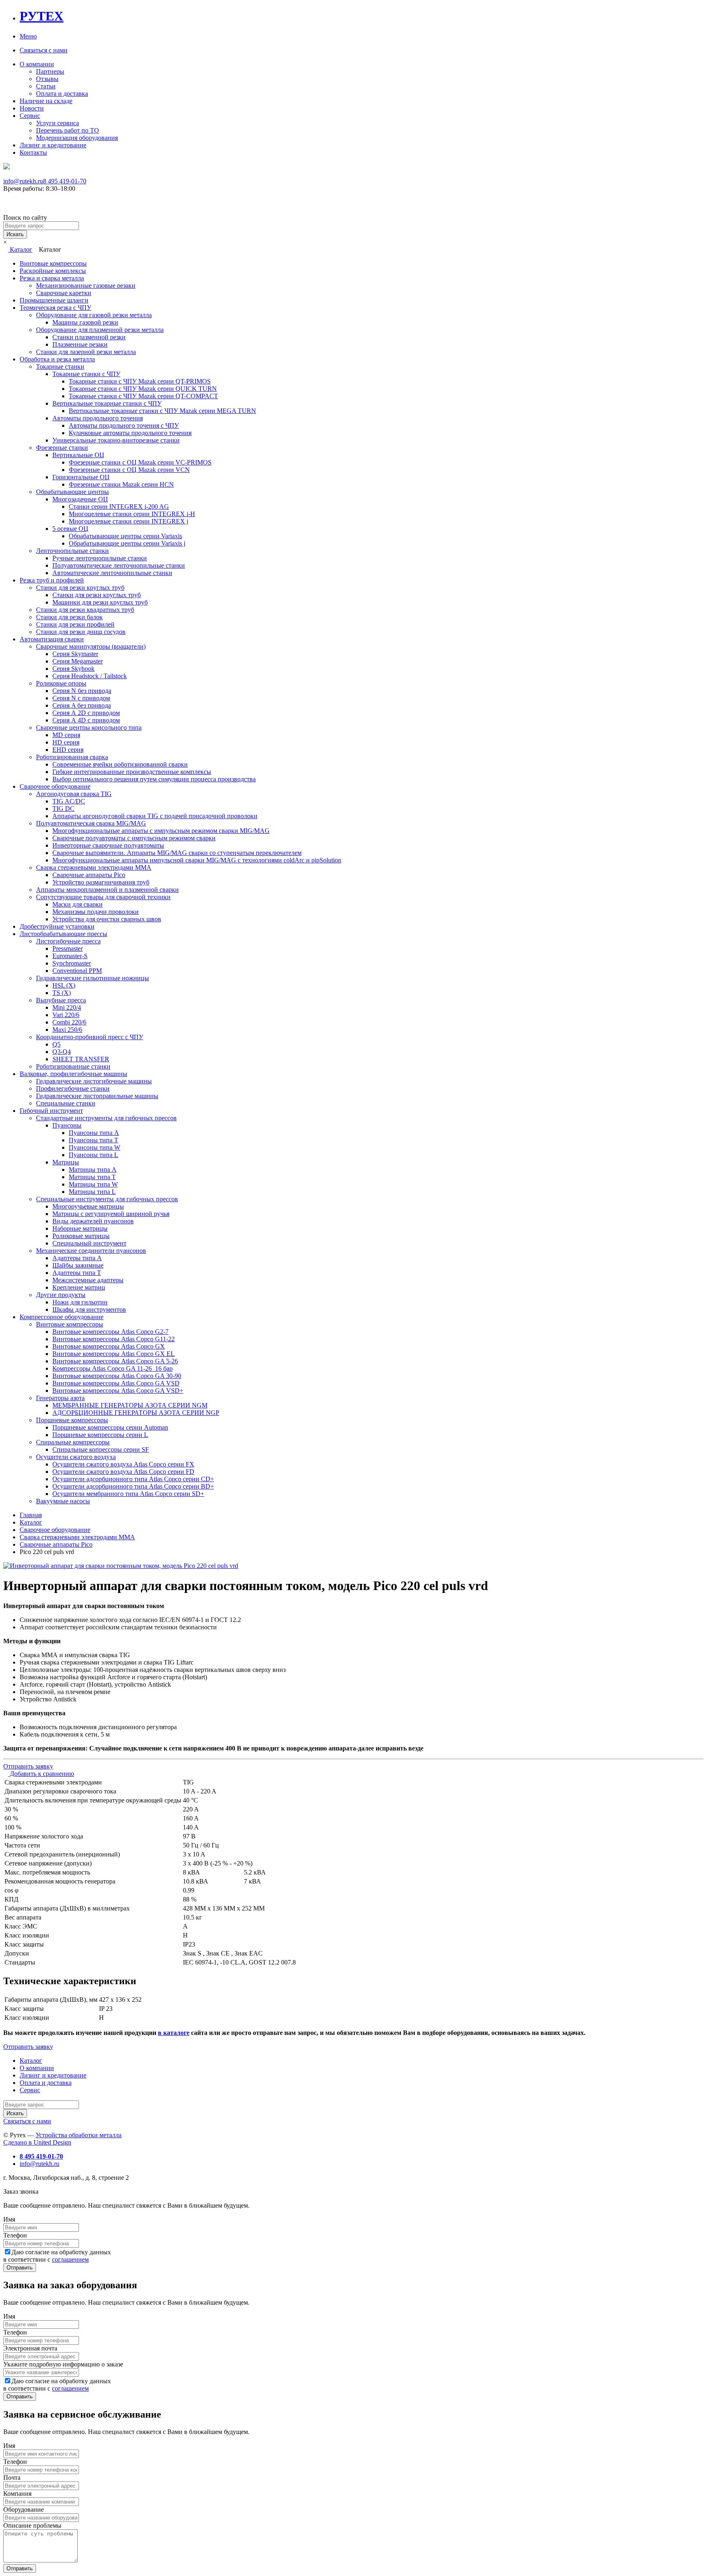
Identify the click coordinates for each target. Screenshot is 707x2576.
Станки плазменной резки (89, 337)
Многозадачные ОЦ (80, 499)
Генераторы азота (60, 1398)
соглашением (70, 2259)
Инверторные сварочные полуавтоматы (108, 845)
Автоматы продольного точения (98, 418)
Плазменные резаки (80, 344)
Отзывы (47, 79)
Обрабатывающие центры (72, 492)
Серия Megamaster (78, 661)
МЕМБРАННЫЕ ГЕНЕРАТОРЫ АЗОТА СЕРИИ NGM (130, 1405)
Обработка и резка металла (57, 359)
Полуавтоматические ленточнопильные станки (119, 565)
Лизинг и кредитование (53, 145)
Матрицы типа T (92, 1177)
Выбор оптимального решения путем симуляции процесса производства (154, 779)
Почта (12, 2478)
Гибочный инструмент (51, 1111)
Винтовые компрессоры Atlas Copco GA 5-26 (115, 1361)
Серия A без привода (82, 705)
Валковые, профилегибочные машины (73, 1074)
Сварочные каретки (64, 293)
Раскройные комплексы (53, 271)
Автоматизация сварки (52, 639)
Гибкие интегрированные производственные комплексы (132, 772)
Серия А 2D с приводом (86, 713)
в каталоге (174, 2033)
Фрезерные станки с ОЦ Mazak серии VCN (129, 470)
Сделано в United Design (37, 2142)
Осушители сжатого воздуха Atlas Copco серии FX (123, 1464)
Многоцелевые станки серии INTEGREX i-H (132, 514)
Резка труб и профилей (52, 580)
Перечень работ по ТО (68, 130)
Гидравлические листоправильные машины (97, 1096)
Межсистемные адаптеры (88, 1280)
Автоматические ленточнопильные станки (112, 573)
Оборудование (24, 2509)
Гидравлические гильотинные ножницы (92, 978)
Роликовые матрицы (81, 1236)
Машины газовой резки (85, 322)
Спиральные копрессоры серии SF (101, 1449)
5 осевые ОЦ (70, 529)
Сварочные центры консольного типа (89, 727)
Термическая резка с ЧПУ (55, 308)
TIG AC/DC (69, 801)
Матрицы (66, 1162)
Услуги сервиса (57, 123)
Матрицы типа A (93, 1170)
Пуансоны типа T (93, 1140)
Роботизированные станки (73, 1066)
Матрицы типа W (93, 1184)
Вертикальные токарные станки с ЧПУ (107, 403)
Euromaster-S (70, 956)
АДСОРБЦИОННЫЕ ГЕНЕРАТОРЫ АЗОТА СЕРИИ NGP (136, 1413)
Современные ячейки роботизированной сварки (120, 764)
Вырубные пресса (61, 1000)
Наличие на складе (46, 101)
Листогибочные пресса (68, 941)
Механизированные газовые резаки (86, 285)
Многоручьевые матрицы (88, 1206)
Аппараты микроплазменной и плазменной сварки (107, 890)
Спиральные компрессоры (73, 1442)
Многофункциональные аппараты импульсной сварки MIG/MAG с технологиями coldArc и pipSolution (197, 860)
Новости (32, 108)
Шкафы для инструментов (89, 1309)
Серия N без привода (82, 691)
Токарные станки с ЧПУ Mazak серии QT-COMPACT (143, 396)
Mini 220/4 (67, 1007)
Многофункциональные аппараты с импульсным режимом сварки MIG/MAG (161, 831)
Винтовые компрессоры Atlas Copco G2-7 (110, 1332)
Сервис (30, 116)
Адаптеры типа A (77, 1258)
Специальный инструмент (89, 1243)
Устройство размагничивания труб (101, 882)
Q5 (56, 1044)
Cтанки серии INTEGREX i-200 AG (119, 506)
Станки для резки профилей (75, 624)
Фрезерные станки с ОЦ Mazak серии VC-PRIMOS (140, 462)
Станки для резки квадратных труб (85, 610)
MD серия (66, 735)
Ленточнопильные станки (72, 551)
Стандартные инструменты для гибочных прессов (106, 1118)
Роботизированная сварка (72, 757)
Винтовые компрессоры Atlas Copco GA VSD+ (118, 1391)
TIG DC (63, 809)
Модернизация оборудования (77, 138)
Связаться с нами (44, 50)
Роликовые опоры (61, 683)
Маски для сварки (78, 904)
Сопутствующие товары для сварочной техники (103, 897)
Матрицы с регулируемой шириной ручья (111, 1214)
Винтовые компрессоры (53, 263)
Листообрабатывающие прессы (63, 934)
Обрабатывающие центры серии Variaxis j (127, 543)
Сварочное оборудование (55, 786)
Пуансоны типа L (93, 1155)
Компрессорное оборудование (62, 1317)
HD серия (66, 742)
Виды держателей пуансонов (93, 1221)
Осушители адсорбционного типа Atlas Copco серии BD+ (133, 1486)
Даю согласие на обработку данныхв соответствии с (57, 2256)
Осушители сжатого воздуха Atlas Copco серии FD (123, 1472)
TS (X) (62, 993)
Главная (31, 1515)
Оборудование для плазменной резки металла (100, 330)
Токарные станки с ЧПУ (86, 374)
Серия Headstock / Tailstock (90, 676)
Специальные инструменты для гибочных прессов (107, 1199)
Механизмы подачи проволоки (96, 912)
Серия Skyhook (73, 669)
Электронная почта (30, 2348)
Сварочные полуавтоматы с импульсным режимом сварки (134, 838)
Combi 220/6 (69, 1022)
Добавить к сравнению (41, 1774)
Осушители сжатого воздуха (76, 1457)
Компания (17, 2494)
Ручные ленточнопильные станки (100, 558)
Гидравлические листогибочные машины (94, 1081)
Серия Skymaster (75, 654)
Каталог (20, 249)
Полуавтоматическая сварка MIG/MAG (91, 823)
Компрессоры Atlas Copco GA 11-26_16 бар (113, 1368)
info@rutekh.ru (23, 181)
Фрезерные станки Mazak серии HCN (121, 484)
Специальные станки (66, 1103)
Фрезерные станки (62, 448)
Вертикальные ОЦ (78, 455)
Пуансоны (67, 1125)
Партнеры (50, 71)
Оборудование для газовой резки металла (94, 315)
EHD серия (68, 750)
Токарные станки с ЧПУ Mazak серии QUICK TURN (143, 389)
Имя (9, 2219)
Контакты (33, 152)
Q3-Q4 (62, 1052)
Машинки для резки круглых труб (100, 602)
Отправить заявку (28, 1766)
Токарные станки (60, 367)
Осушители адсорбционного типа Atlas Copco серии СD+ (133, 1479)
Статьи (46, 86)
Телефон (15, 2235)
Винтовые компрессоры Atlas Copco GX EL (114, 1354)
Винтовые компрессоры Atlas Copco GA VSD (116, 1383)
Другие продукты (61, 1295)
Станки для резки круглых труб (80, 588)
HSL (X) (64, 985)
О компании (37, 64)
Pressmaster (68, 949)
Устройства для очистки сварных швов (107, 919)
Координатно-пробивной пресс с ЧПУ (90, 1037)
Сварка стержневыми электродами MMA (94, 867)
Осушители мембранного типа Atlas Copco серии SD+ (128, 1494)
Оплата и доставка (62, 94)
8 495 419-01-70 (65, 181)
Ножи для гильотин (80, 1302)
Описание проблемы (32, 2525)
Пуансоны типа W (95, 1147)
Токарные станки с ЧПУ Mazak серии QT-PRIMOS (140, 381)
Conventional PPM (77, 971)
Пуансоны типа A (94, 1133)
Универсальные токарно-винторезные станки (116, 440)
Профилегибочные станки (73, 1088)
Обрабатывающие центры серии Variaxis (125, 536)
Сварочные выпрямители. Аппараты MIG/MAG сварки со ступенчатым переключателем (177, 853)
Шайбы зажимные (78, 1265)
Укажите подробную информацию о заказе (63, 2364)
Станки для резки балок (69, 617)
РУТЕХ (42, 16)
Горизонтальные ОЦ (81, 477)
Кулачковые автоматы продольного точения (130, 433)
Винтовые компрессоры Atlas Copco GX (109, 1346)
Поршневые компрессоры (72, 1420)
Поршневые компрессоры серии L (100, 1435)
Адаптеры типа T (77, 1273)
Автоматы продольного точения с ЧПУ (124, 425)
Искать (15, 234)
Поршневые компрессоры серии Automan (110, 1427)
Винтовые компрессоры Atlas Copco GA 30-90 (117, 1376)
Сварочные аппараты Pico (89, 875)
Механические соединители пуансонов (91, 1251)
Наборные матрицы (80, 1228)
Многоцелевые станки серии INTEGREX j (128, 521)
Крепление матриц (79, 1287)
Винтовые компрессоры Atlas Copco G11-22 (114, 1339)
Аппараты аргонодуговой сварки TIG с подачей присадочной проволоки (155, 816)
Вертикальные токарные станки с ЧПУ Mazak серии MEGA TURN (162, 411)
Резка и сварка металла (52, 278)
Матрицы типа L (92, 1192)
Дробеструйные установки (57, 926)
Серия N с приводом (81, 698)
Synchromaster (72, 963)
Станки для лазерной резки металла (86, 352)
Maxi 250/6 (67, 1030)
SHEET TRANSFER (81, 1059)
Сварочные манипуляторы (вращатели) (91, 646)
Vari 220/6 (66, 1015)
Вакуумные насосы (63, 1501)
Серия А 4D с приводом (86, 720)
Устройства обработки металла (79, 2135)
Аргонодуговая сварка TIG (74, 794)
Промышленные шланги (54, 300)
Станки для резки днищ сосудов (81, 632)
